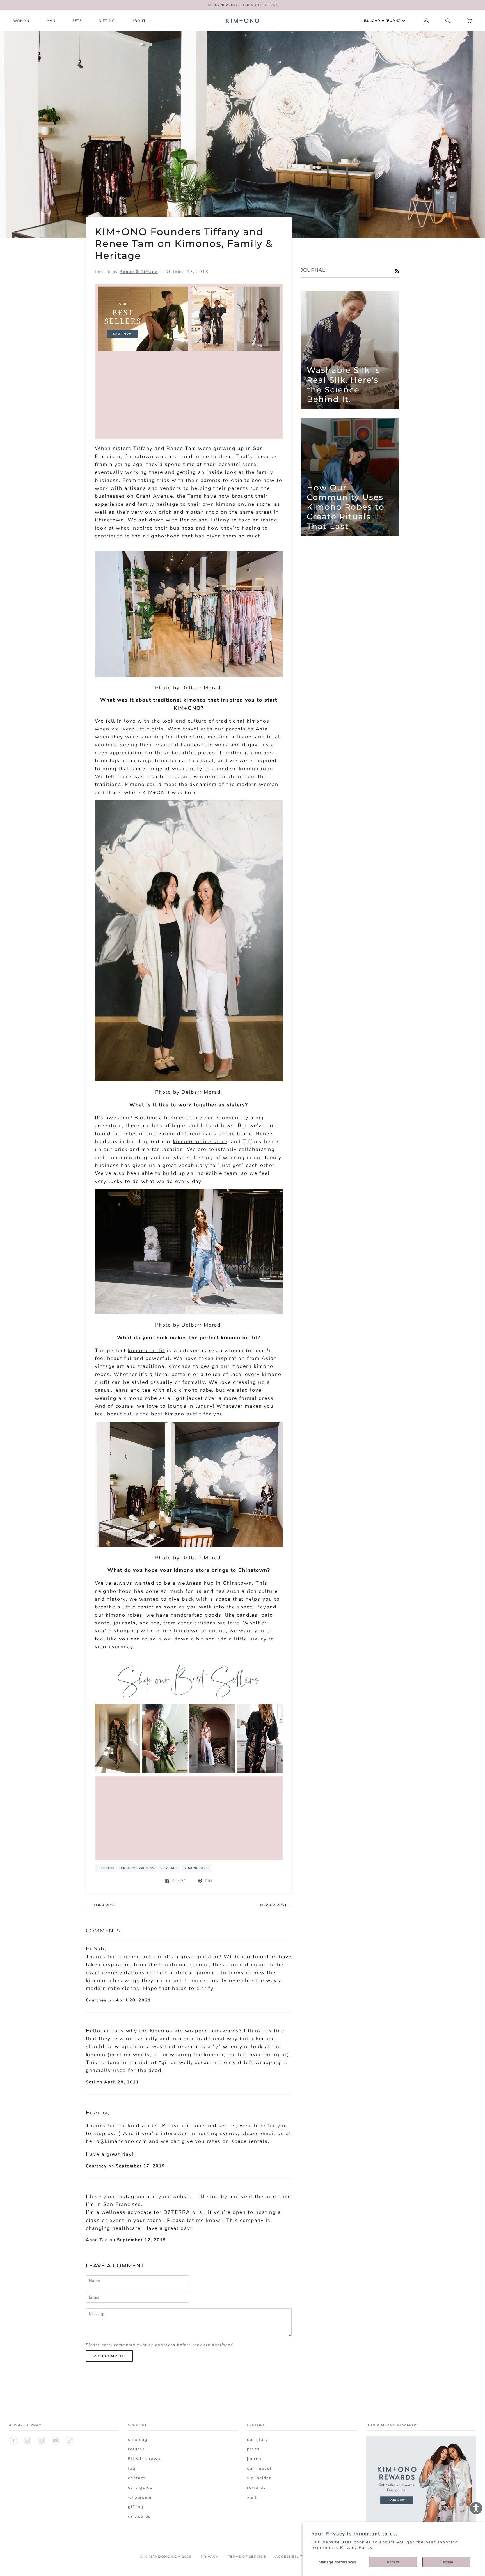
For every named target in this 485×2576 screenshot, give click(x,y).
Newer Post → (276, 1905)
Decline (446, 2562)
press (253, 2449)
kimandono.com (163, 2557)
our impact (259, 2468)
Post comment (109, 2356)
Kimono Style (197, 1868)
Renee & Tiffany (139, 272)
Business (106, 1868)
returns (136, 2449)
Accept (393, 2562)
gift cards (139, 2516)
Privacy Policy (356, 2547)
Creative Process (138, 1868)
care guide (140, 2487)
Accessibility (290, 2557)
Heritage (169, 1868)
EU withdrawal (145, 2459)
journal (255, 2459)
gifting (136, 2507)
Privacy (210, 2557)
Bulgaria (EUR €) (383, 21)
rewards (256, 2487)
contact (137, 2478)
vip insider (259, 2478)
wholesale (140, 2497)
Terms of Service (247, 2557)
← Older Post (101, 1905)
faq (132, 2468)
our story (258, 2439)
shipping (138, 2439)
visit (252, 2497)
